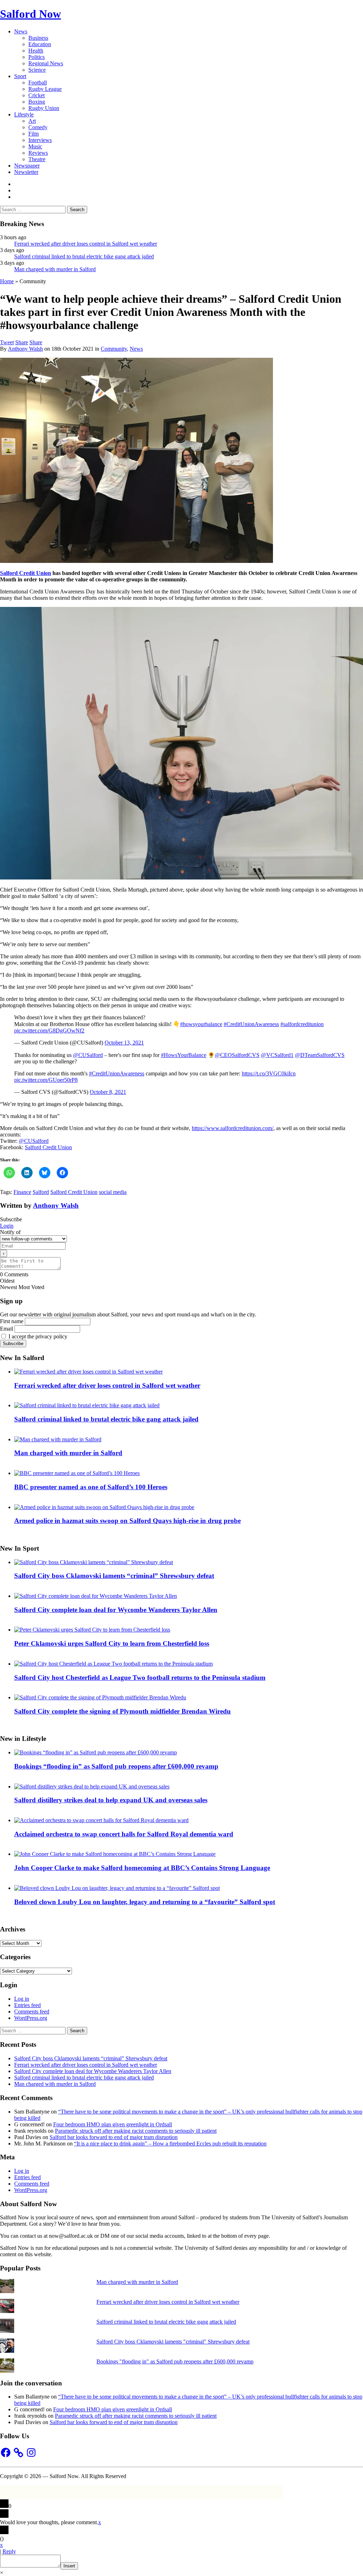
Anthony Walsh (25, 349)
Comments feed (32, 2012)
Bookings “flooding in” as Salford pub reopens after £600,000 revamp (116, 1766)
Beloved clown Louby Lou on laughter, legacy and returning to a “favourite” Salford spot (145, 1902)
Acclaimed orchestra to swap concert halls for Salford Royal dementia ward (124, 1834)
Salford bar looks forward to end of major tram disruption (114, 2137)
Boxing (37, 102)
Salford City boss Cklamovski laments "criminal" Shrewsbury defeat (173, 2342)
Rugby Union (44, 108)
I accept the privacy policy (37, 1336)
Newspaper (27, 166)
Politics (37, 57)
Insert (69, 2566)
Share (22, 342)
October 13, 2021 (124, 1043)
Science (37, 70)
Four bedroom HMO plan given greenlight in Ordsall (113, 2124)
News (21, 31)
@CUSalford (88, 1055)
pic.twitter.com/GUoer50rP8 (46, 1080)
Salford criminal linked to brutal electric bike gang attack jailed (84, 256)
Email (7, 1329)
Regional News (46, 63)
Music (35, 146)
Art (32, 121)
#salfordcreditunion (302, 1024)
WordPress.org (31, 2018)
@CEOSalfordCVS (237, 1055)
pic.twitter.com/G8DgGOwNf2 (49, 1031)
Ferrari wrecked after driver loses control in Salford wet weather (86, 244)
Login (7, 1226)
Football (38, 83)
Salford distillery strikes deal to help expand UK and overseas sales (111, 1800)
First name (12, 1321)
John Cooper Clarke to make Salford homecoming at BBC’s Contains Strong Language (142, 1868)
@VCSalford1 (277, 1055)
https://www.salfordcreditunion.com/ (233, 1128)
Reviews (38, 153)
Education (40, 44)
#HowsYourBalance (184, 1055)
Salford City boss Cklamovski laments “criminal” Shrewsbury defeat (114, 1576)
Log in (22, 1999)
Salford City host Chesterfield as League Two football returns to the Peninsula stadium (140, 1678)
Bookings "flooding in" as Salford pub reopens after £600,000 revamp (175, 2361)
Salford (41, 1192)
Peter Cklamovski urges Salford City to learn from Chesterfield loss (112, 1643)
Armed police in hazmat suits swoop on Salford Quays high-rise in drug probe (127, 1521)
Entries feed (27, 2005)
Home (7, 281)
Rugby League (45, 89)
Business (38, 38)
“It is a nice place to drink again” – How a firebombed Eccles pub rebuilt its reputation (170, 2144)
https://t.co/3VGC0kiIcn (269, 1073)
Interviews (40, 140)
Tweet (7, 342)
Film (33, 134)
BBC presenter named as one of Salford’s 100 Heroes (91, 1487)
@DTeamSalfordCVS (320, 1055)
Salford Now (30, 14)
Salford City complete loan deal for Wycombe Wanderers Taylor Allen (116, 1610)
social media (113, 1192)
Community (114, 349)
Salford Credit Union (26, 573)
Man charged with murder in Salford (55, 269)
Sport (20, 76)
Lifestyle (24, 114)
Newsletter (26, 172)
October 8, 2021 (108, 1092)
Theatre (37, 159)
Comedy (38, 127)
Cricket (37, 95)
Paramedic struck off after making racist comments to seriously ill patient (136, 2131)
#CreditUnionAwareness (251, 1024)
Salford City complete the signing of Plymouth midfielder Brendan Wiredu (122, 1711)
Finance (22, 1192)
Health (36, 51)
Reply (9, 2551)
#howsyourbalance (201, 1024)
